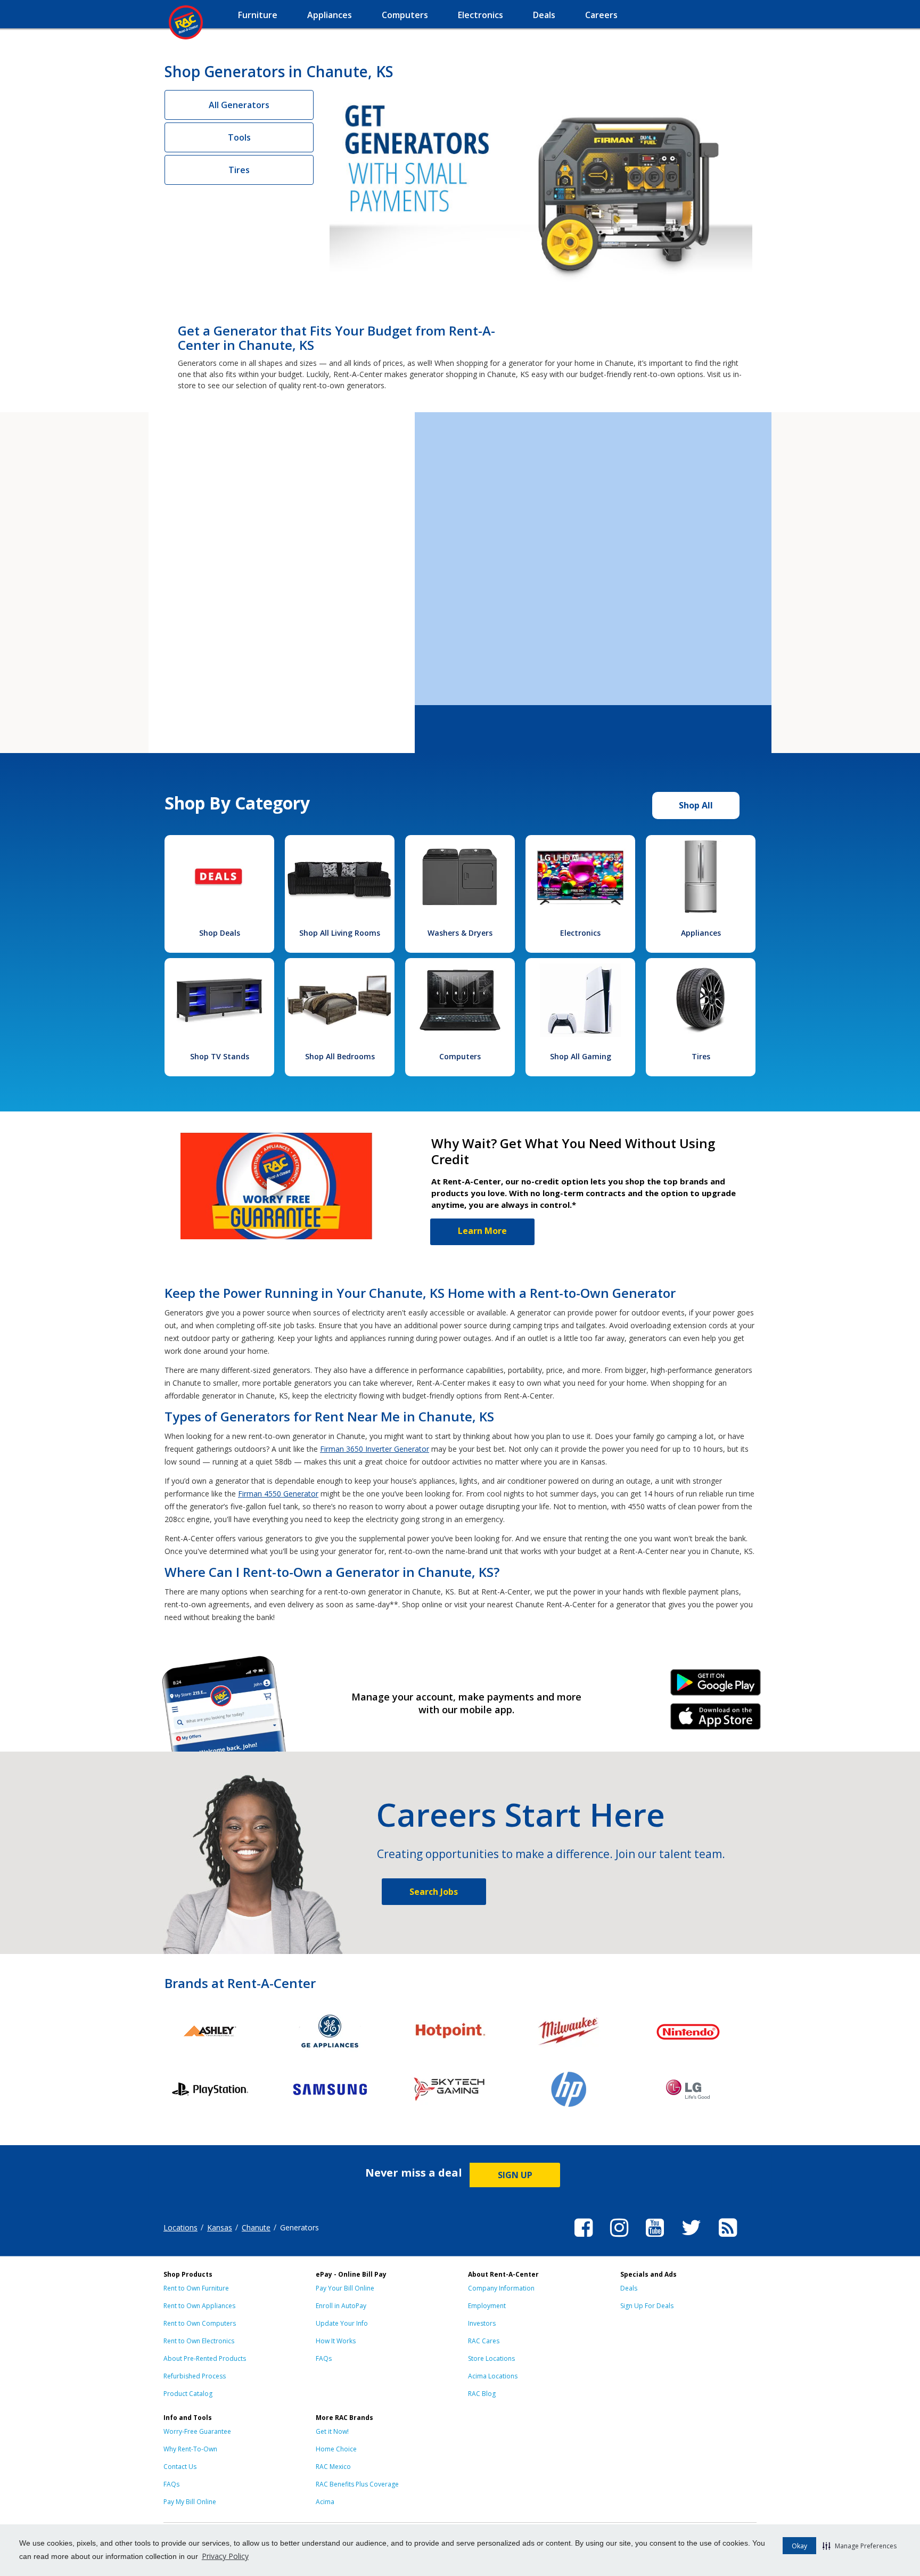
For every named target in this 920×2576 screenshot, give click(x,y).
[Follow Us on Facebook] (584, 2238)
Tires (239, 170)
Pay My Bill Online (190, 2502)
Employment (487, 2306)
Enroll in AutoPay (341, 2306)
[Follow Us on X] (691, 2238)
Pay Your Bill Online (345, 2288)
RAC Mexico (333, 2467)
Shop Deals (220, 933)
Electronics (580, 933)
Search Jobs (434, 1892)
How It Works (336, 2341)
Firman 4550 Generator (278, 1494)
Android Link (716, 1686)
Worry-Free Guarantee (197, 2431)
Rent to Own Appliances (199, 2306)
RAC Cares (484, 2341)
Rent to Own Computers (200, 2323)
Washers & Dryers (460, 933)
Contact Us (180, 2467)
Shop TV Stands (220, 1056)
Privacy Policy (225, 2556)
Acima (325, 2502)
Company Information (501, 2288)
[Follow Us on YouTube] (655, 2238)
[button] (860, 2546)
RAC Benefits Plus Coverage (357, 2484)
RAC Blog (482, 2394)
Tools (239, 137)
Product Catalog (188, 2394)
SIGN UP (515, 2175)
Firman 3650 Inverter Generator (375, 1449)
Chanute (256, 2227)
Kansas (220, 2227)
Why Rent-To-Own (190, 2449)
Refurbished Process (195, 2376)
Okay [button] (799, 2546)
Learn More (482, 1231)
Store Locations (491, 2358)
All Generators (239, 105)
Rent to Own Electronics (199, 2341)
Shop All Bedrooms (340, 1056)
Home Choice (336, 2449)
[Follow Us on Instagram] (619, 2238)
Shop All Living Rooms (340, 933)
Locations (180, 2227)
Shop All (696, 805)
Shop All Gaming (581, 1056)
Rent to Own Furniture (196, 2288)
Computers (460, 1056)
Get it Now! (332, 2431)
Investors (482, 2323)
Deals (629, 2288)
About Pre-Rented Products (205, 2358)
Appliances (701, 933)
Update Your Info (342, 2323)
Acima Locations (493, 2376)
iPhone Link (716, 1720)
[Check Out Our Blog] (728, 2238)
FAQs (324, 2358)
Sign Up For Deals (647, 2306)
